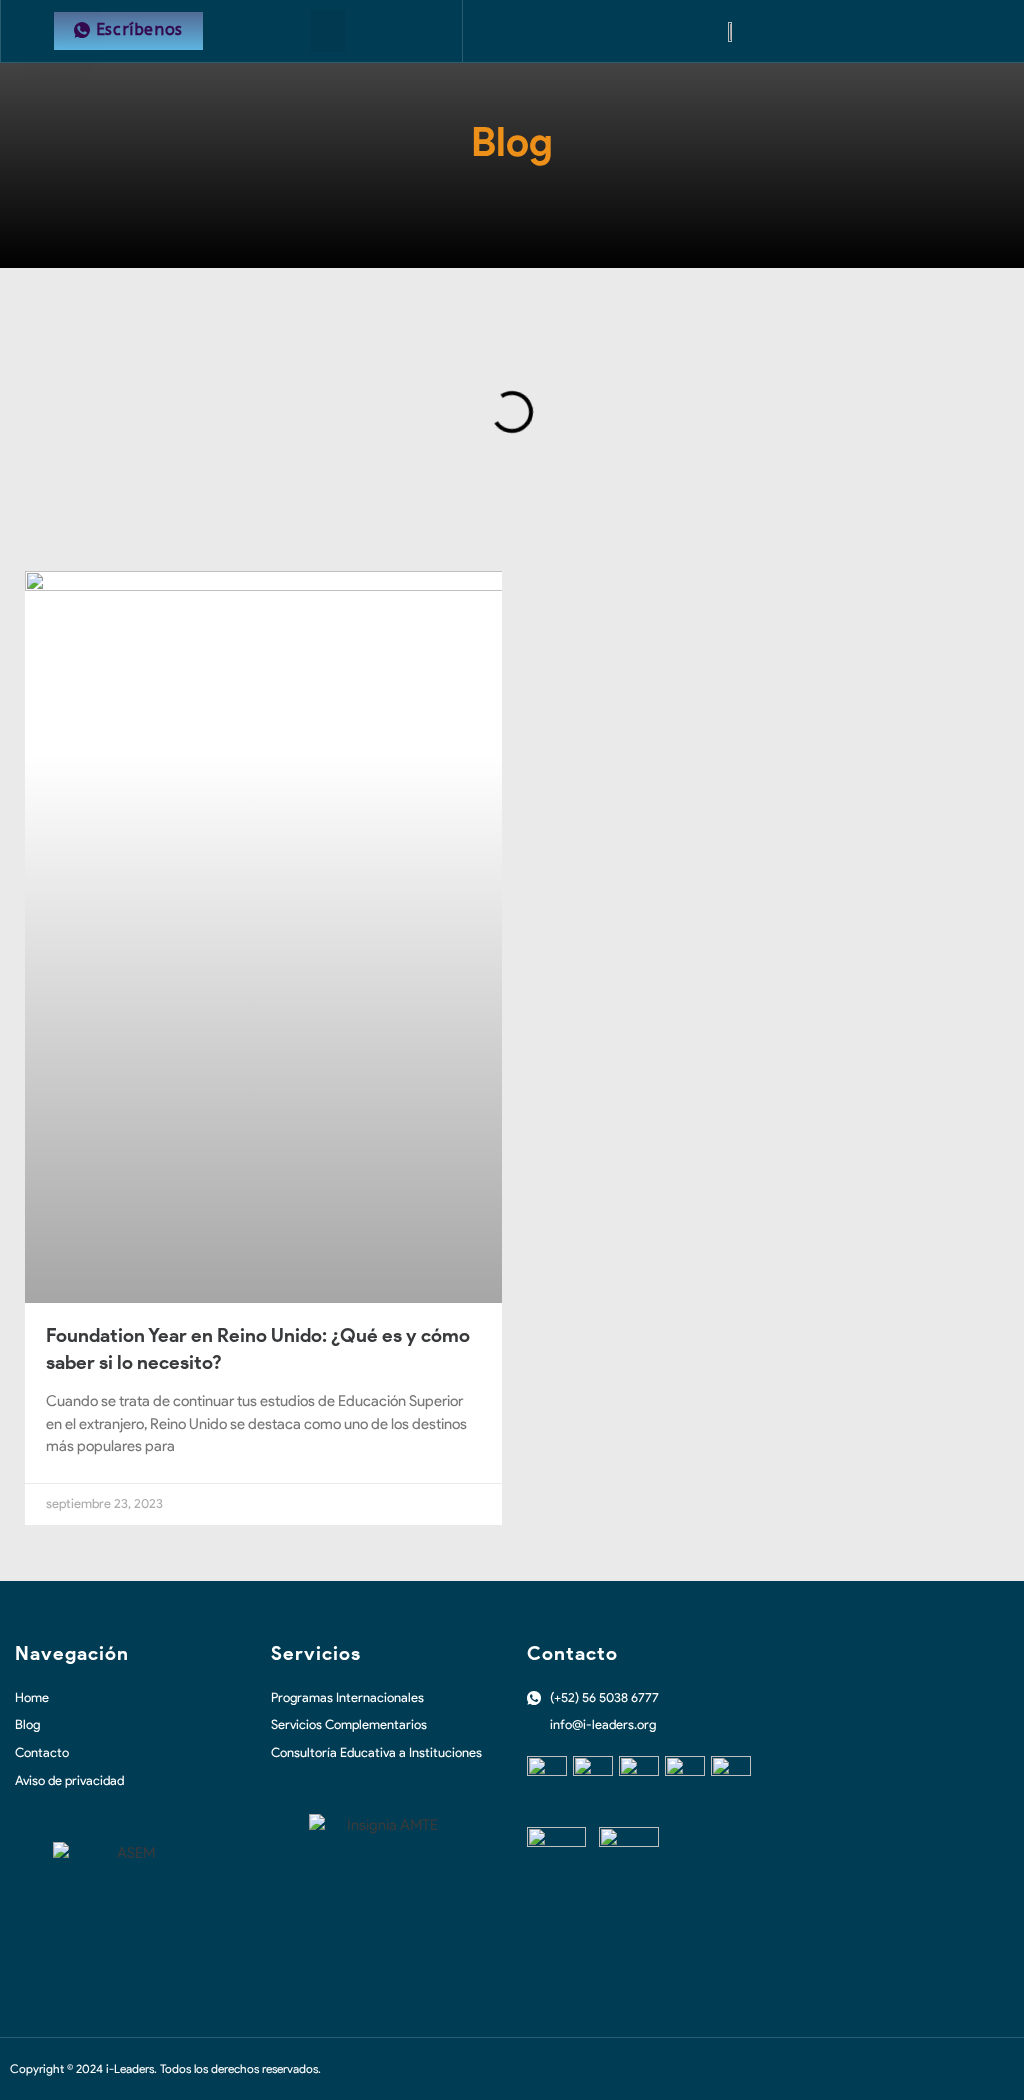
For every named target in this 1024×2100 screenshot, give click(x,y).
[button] (328, 31)
